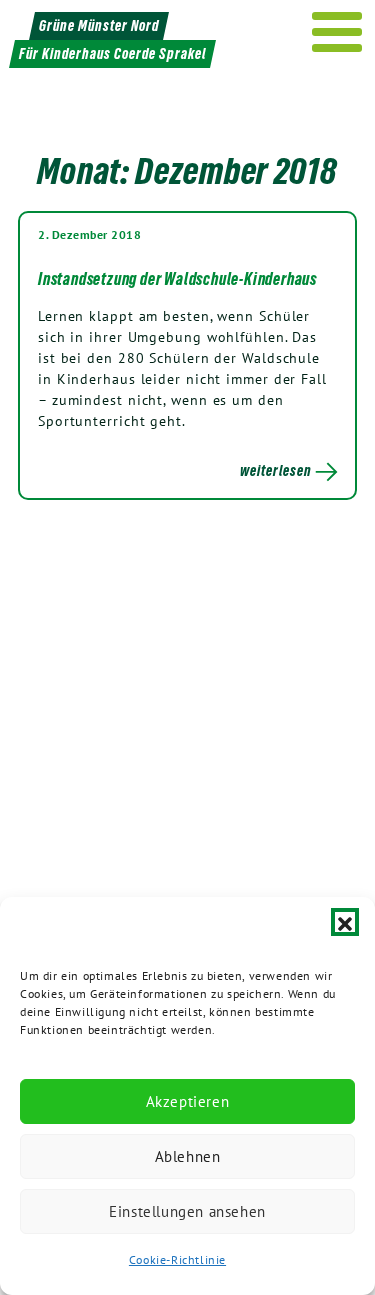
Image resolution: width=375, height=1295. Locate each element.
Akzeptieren (188, 1101)
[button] (345, 922)
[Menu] (337, 32)
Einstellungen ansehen (187, 1211)
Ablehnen (188, 1156)
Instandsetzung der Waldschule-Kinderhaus (177, 279)
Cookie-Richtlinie (177, 1259)
